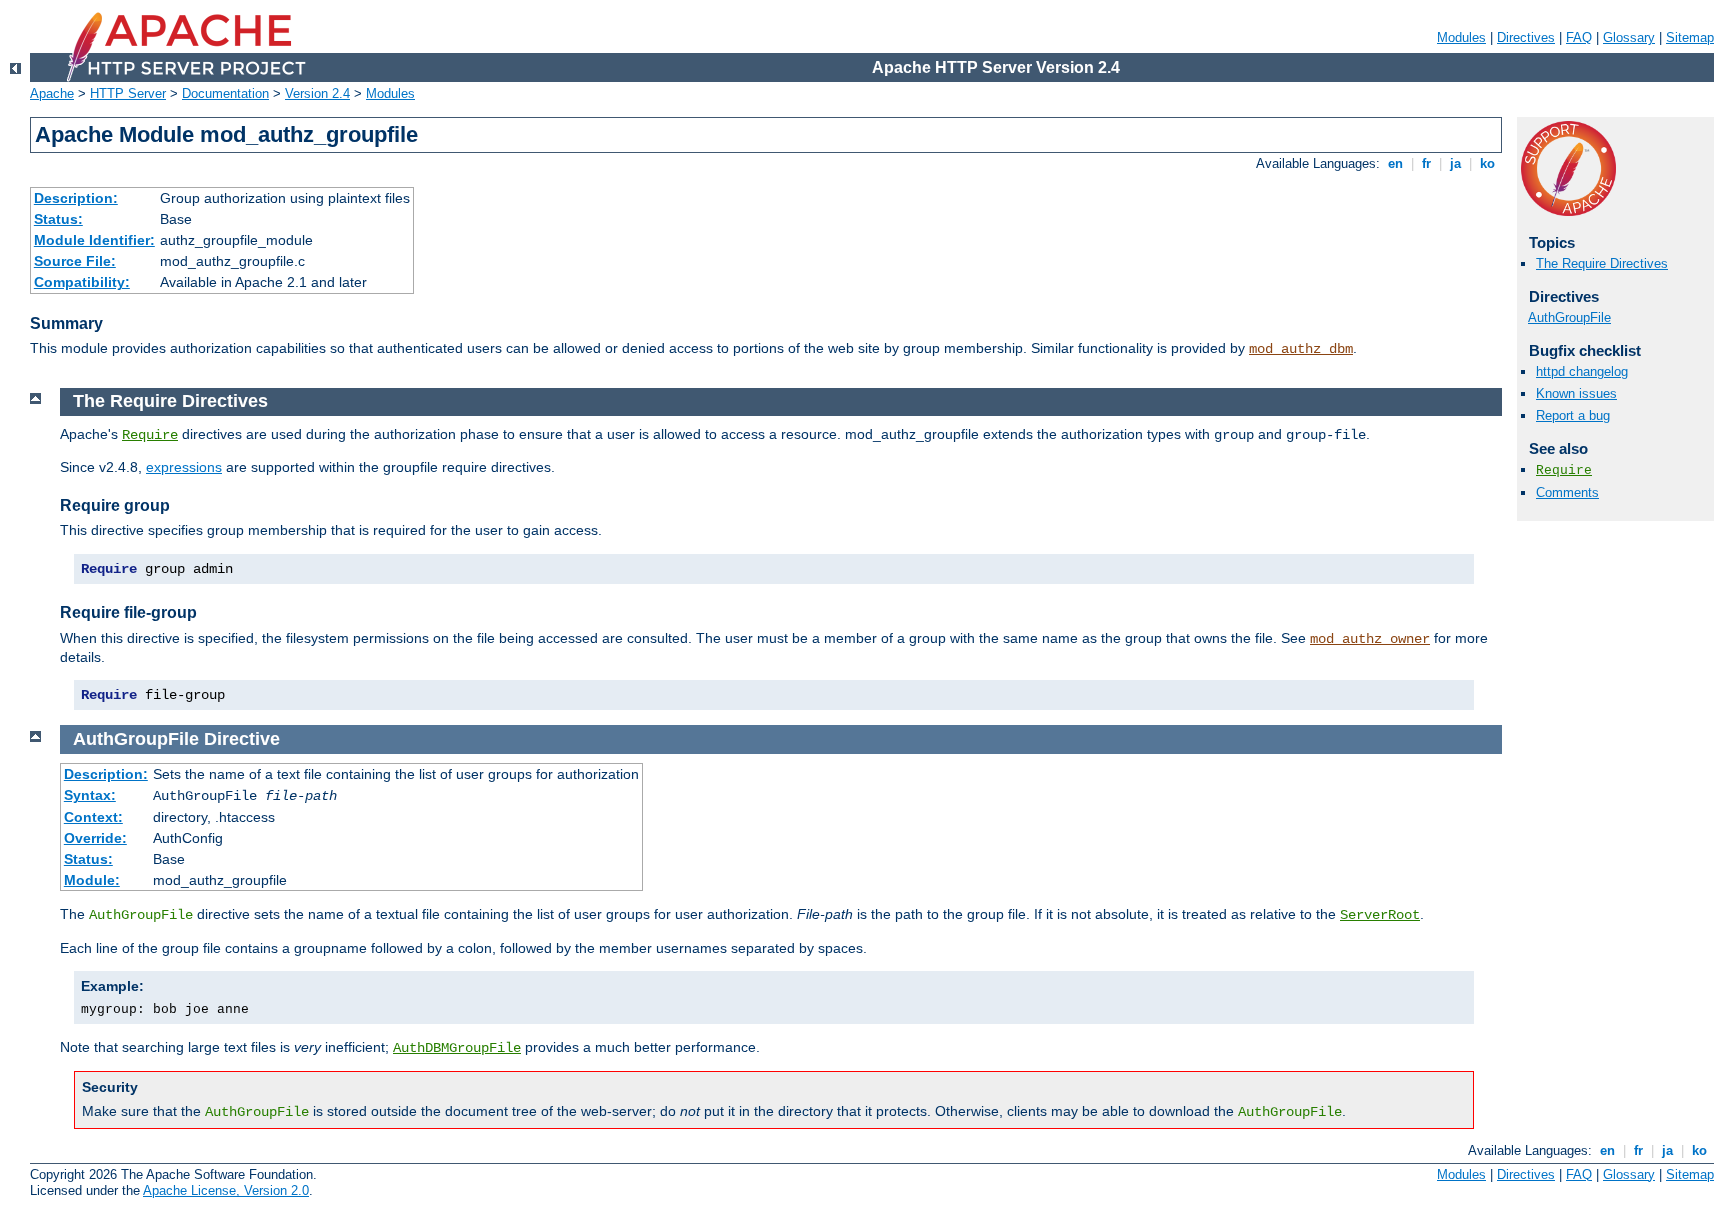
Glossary (1629, 37)
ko (1487, 163)
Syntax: (90, 795)
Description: (76, 198)
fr (1426, 163)
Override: (95, 838)
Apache (52, 93)
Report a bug (1573, 415)
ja (1455, 163)
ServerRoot (1380, 915)
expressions (184, 467)
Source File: (75, 261)
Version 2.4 (317, 93)
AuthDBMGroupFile (457, 1048)
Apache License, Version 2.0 (226, 1190)
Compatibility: (82, 282)
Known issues (1576, 393)
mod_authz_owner (1370, 639)
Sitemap (1690, 37)
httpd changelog (1582, 371)
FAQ (1579, 37)
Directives (1526, 37)
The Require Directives (1602, 263)
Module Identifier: (94, 240)
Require (1564, 470)
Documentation (225, 93)
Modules (1461, 37)
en (1395, 163)
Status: (58, 219)
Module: (92, 880)
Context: (93, 817)
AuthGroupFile (1569, 317)
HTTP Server (128, 93)
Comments (1567, 492)
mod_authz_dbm (1301, 349)
